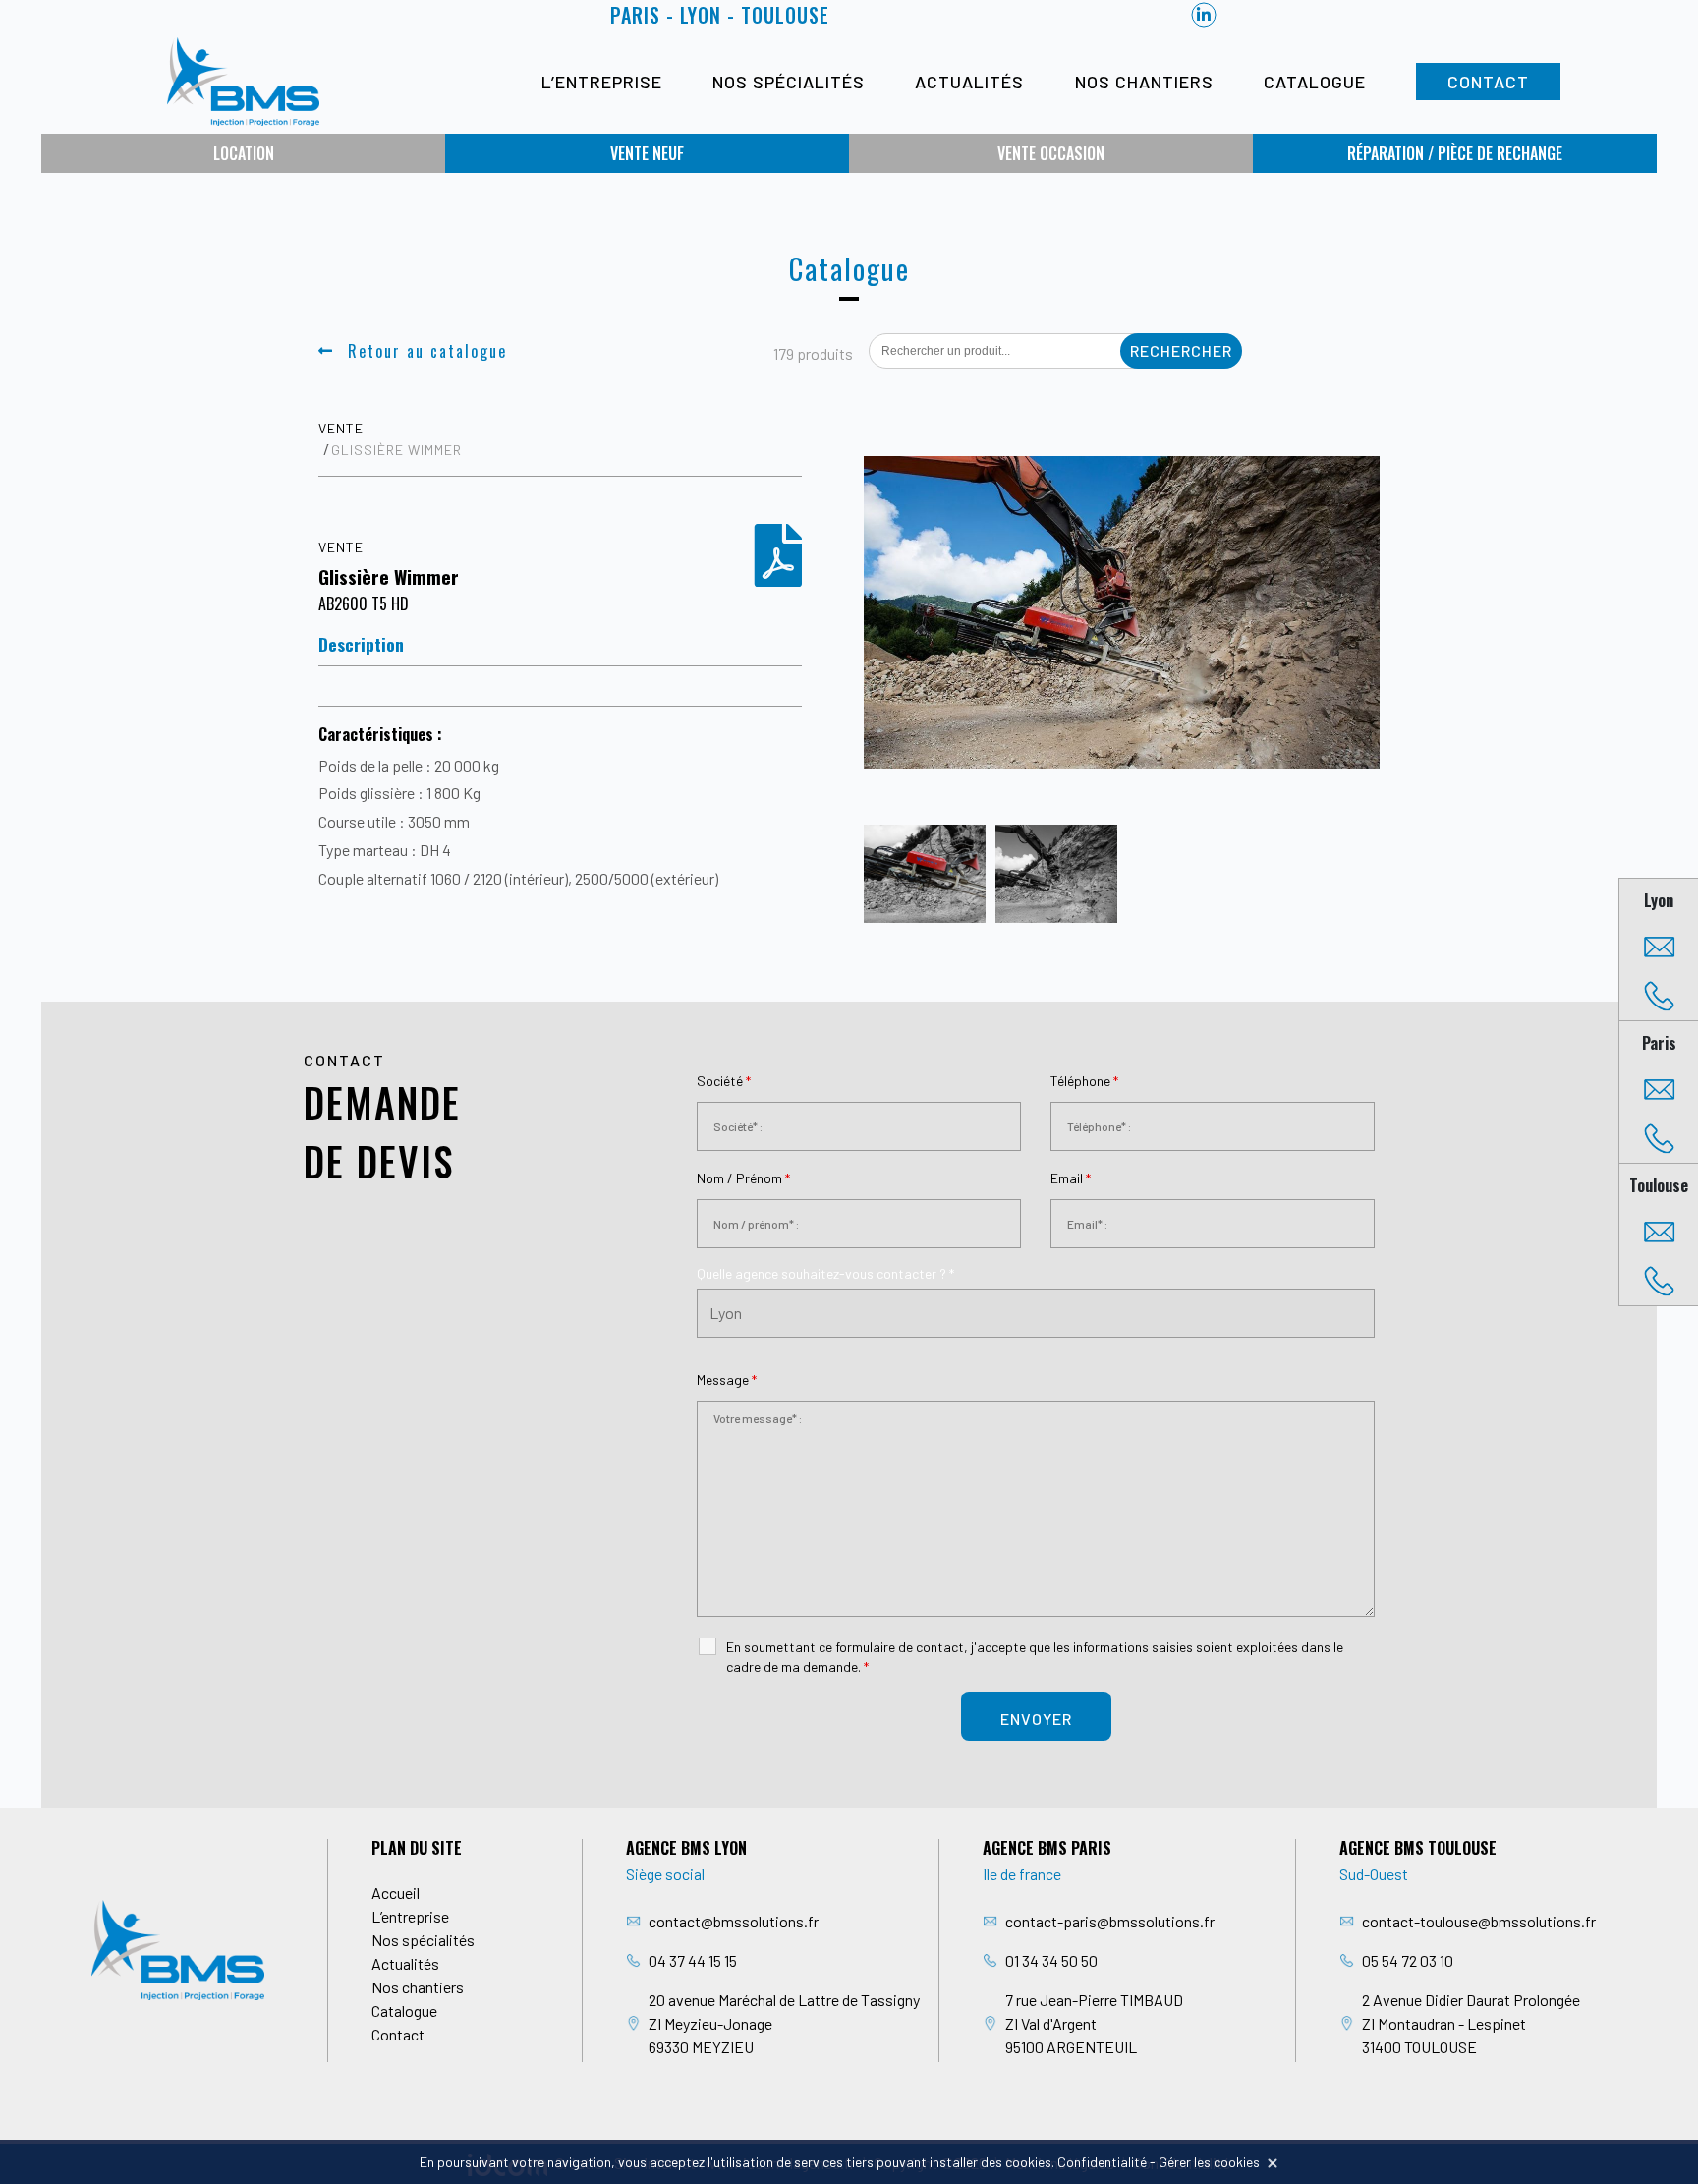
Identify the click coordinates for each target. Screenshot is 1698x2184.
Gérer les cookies (1209, 2162)
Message (727, 1379)
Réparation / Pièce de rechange (1455, 153)
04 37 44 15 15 (693, 1960)
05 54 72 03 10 (1408, 1960)
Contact (1488, 82)
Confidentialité (1102, 2162)
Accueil (396, 1893)
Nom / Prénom (743, 1178)
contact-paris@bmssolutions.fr (1110, 1921)
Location (244, 153)
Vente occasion (1051, 153)
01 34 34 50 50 (1051, 1960)
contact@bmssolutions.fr (734, 1921)
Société (724, 1081)
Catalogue (1315, 82)
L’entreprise (602, 82)
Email (1071, 1178)
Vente (341, 428)
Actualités (969, 82)
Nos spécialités (789, 82)
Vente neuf (647, 153)
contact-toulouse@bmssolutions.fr (1479, 1921)
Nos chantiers (1144, 82)
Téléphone (1084, 1081)
